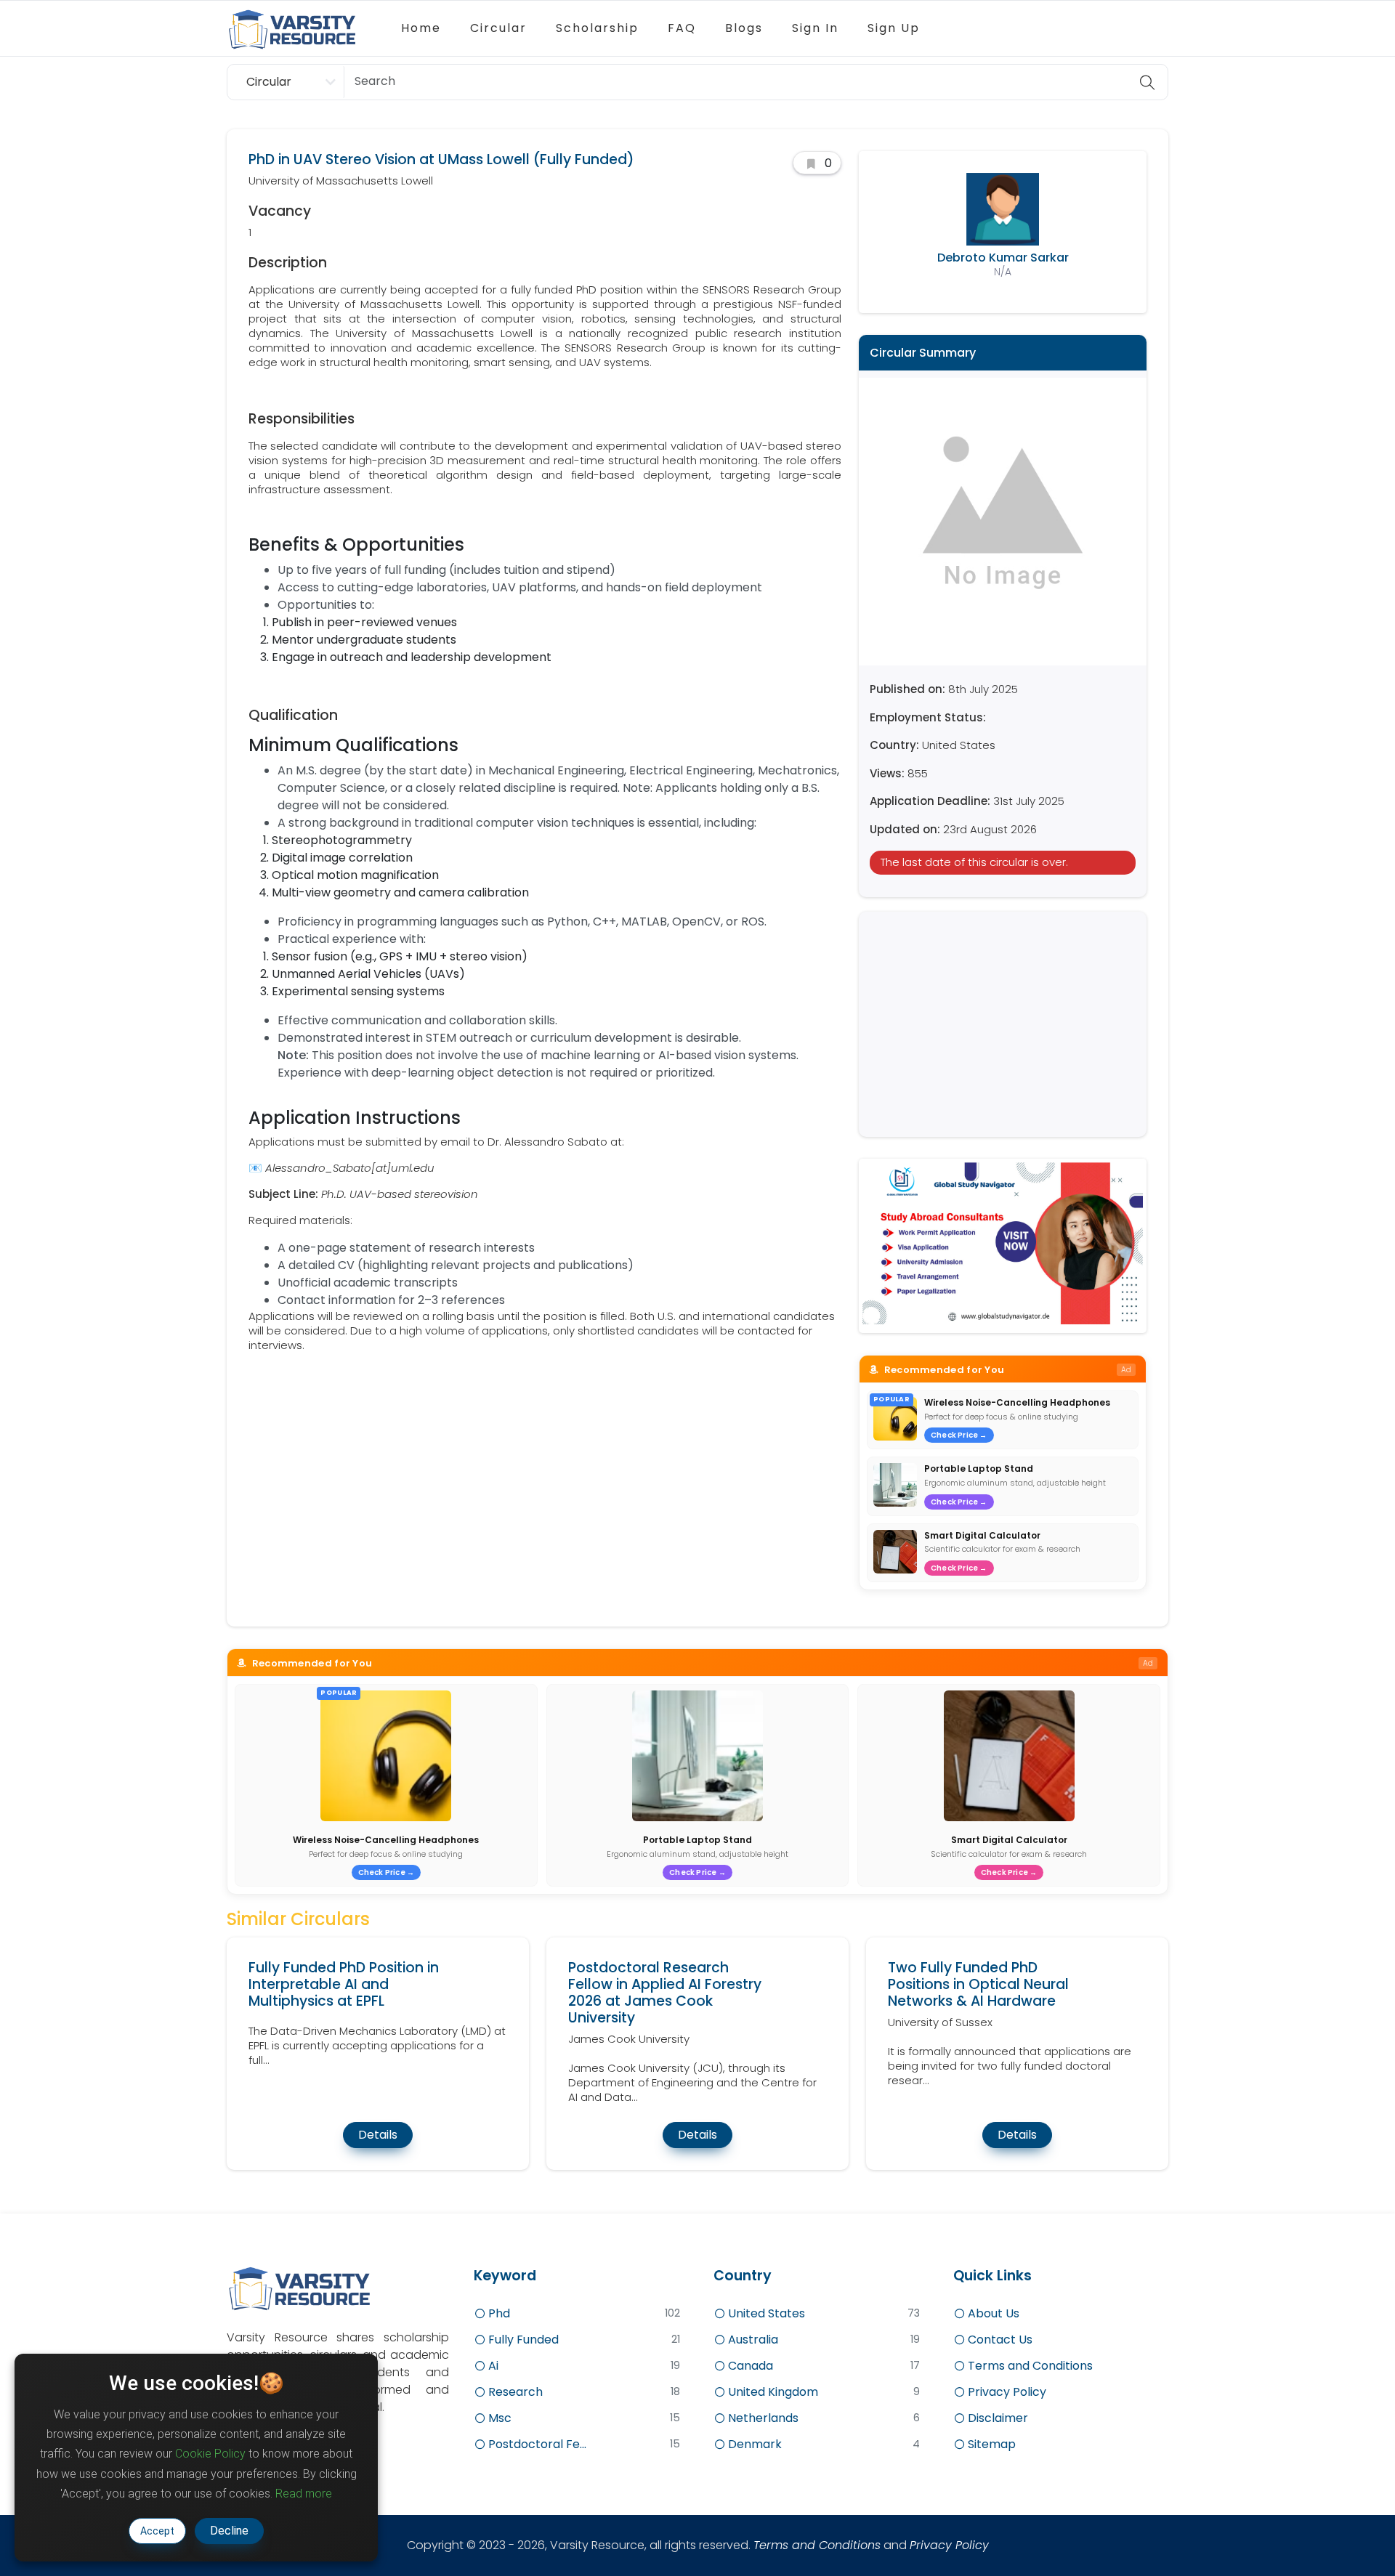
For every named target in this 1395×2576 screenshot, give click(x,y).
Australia (752, 2340)
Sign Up (894, 28)
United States (765, 2313)
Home (421, 28)
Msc (498, 2418)
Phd (498, 2313)
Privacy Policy (1006, 2392)
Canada (749, 2366)
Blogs (744, 28)
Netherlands (762, 2418)
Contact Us (999, 2340)
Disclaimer (996, 2418)
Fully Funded (522, 2340)
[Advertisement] (1003, 1024)
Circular (498, 28)
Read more (304, 2494)
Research (514, 2392)
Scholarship (597, 28)
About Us (992, 2313)
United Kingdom (772, 2392)
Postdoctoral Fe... (536, 2444)
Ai (492, 2366)
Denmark (753, 2444)
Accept (157, 2531)
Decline (229, 2531)
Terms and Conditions (1029, 2366)
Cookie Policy (210, 2454)
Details (378, 2135)
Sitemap (990, 2444)
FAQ (682, 28)
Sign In (815, 28)
